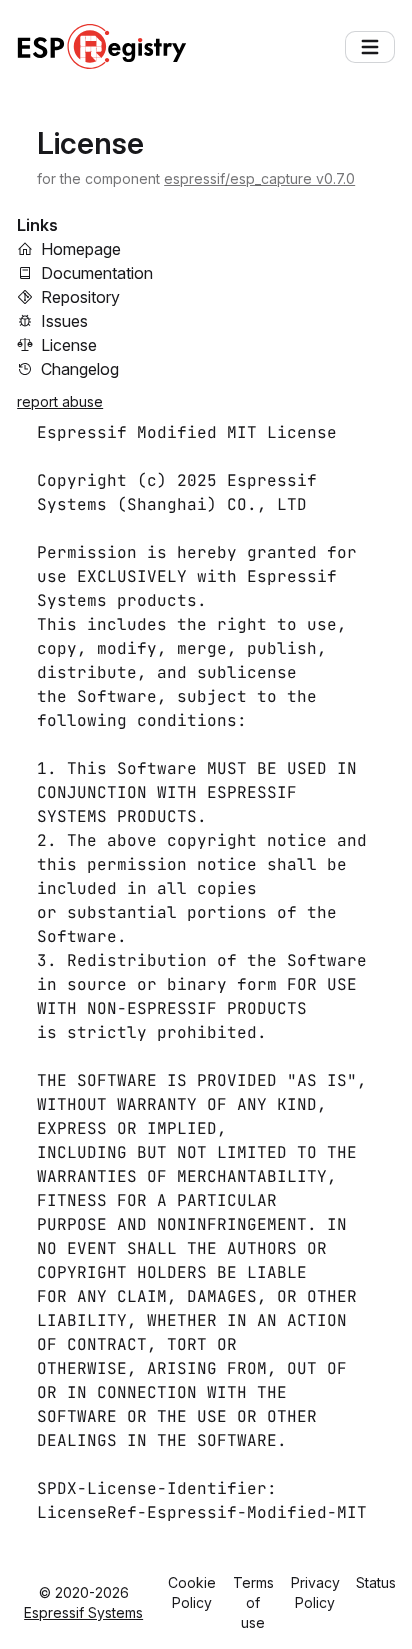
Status (376, 1582)
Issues (64, 321)
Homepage (81, 249)
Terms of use (253, 1602)
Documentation (97, 273)
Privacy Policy (315, 1592)
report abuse (60, 401)
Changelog (80, 369)
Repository (80, 297)
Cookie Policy (192, 1592)
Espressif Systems (83, 1612)
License (69, 345)
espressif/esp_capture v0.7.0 (259, 178)
